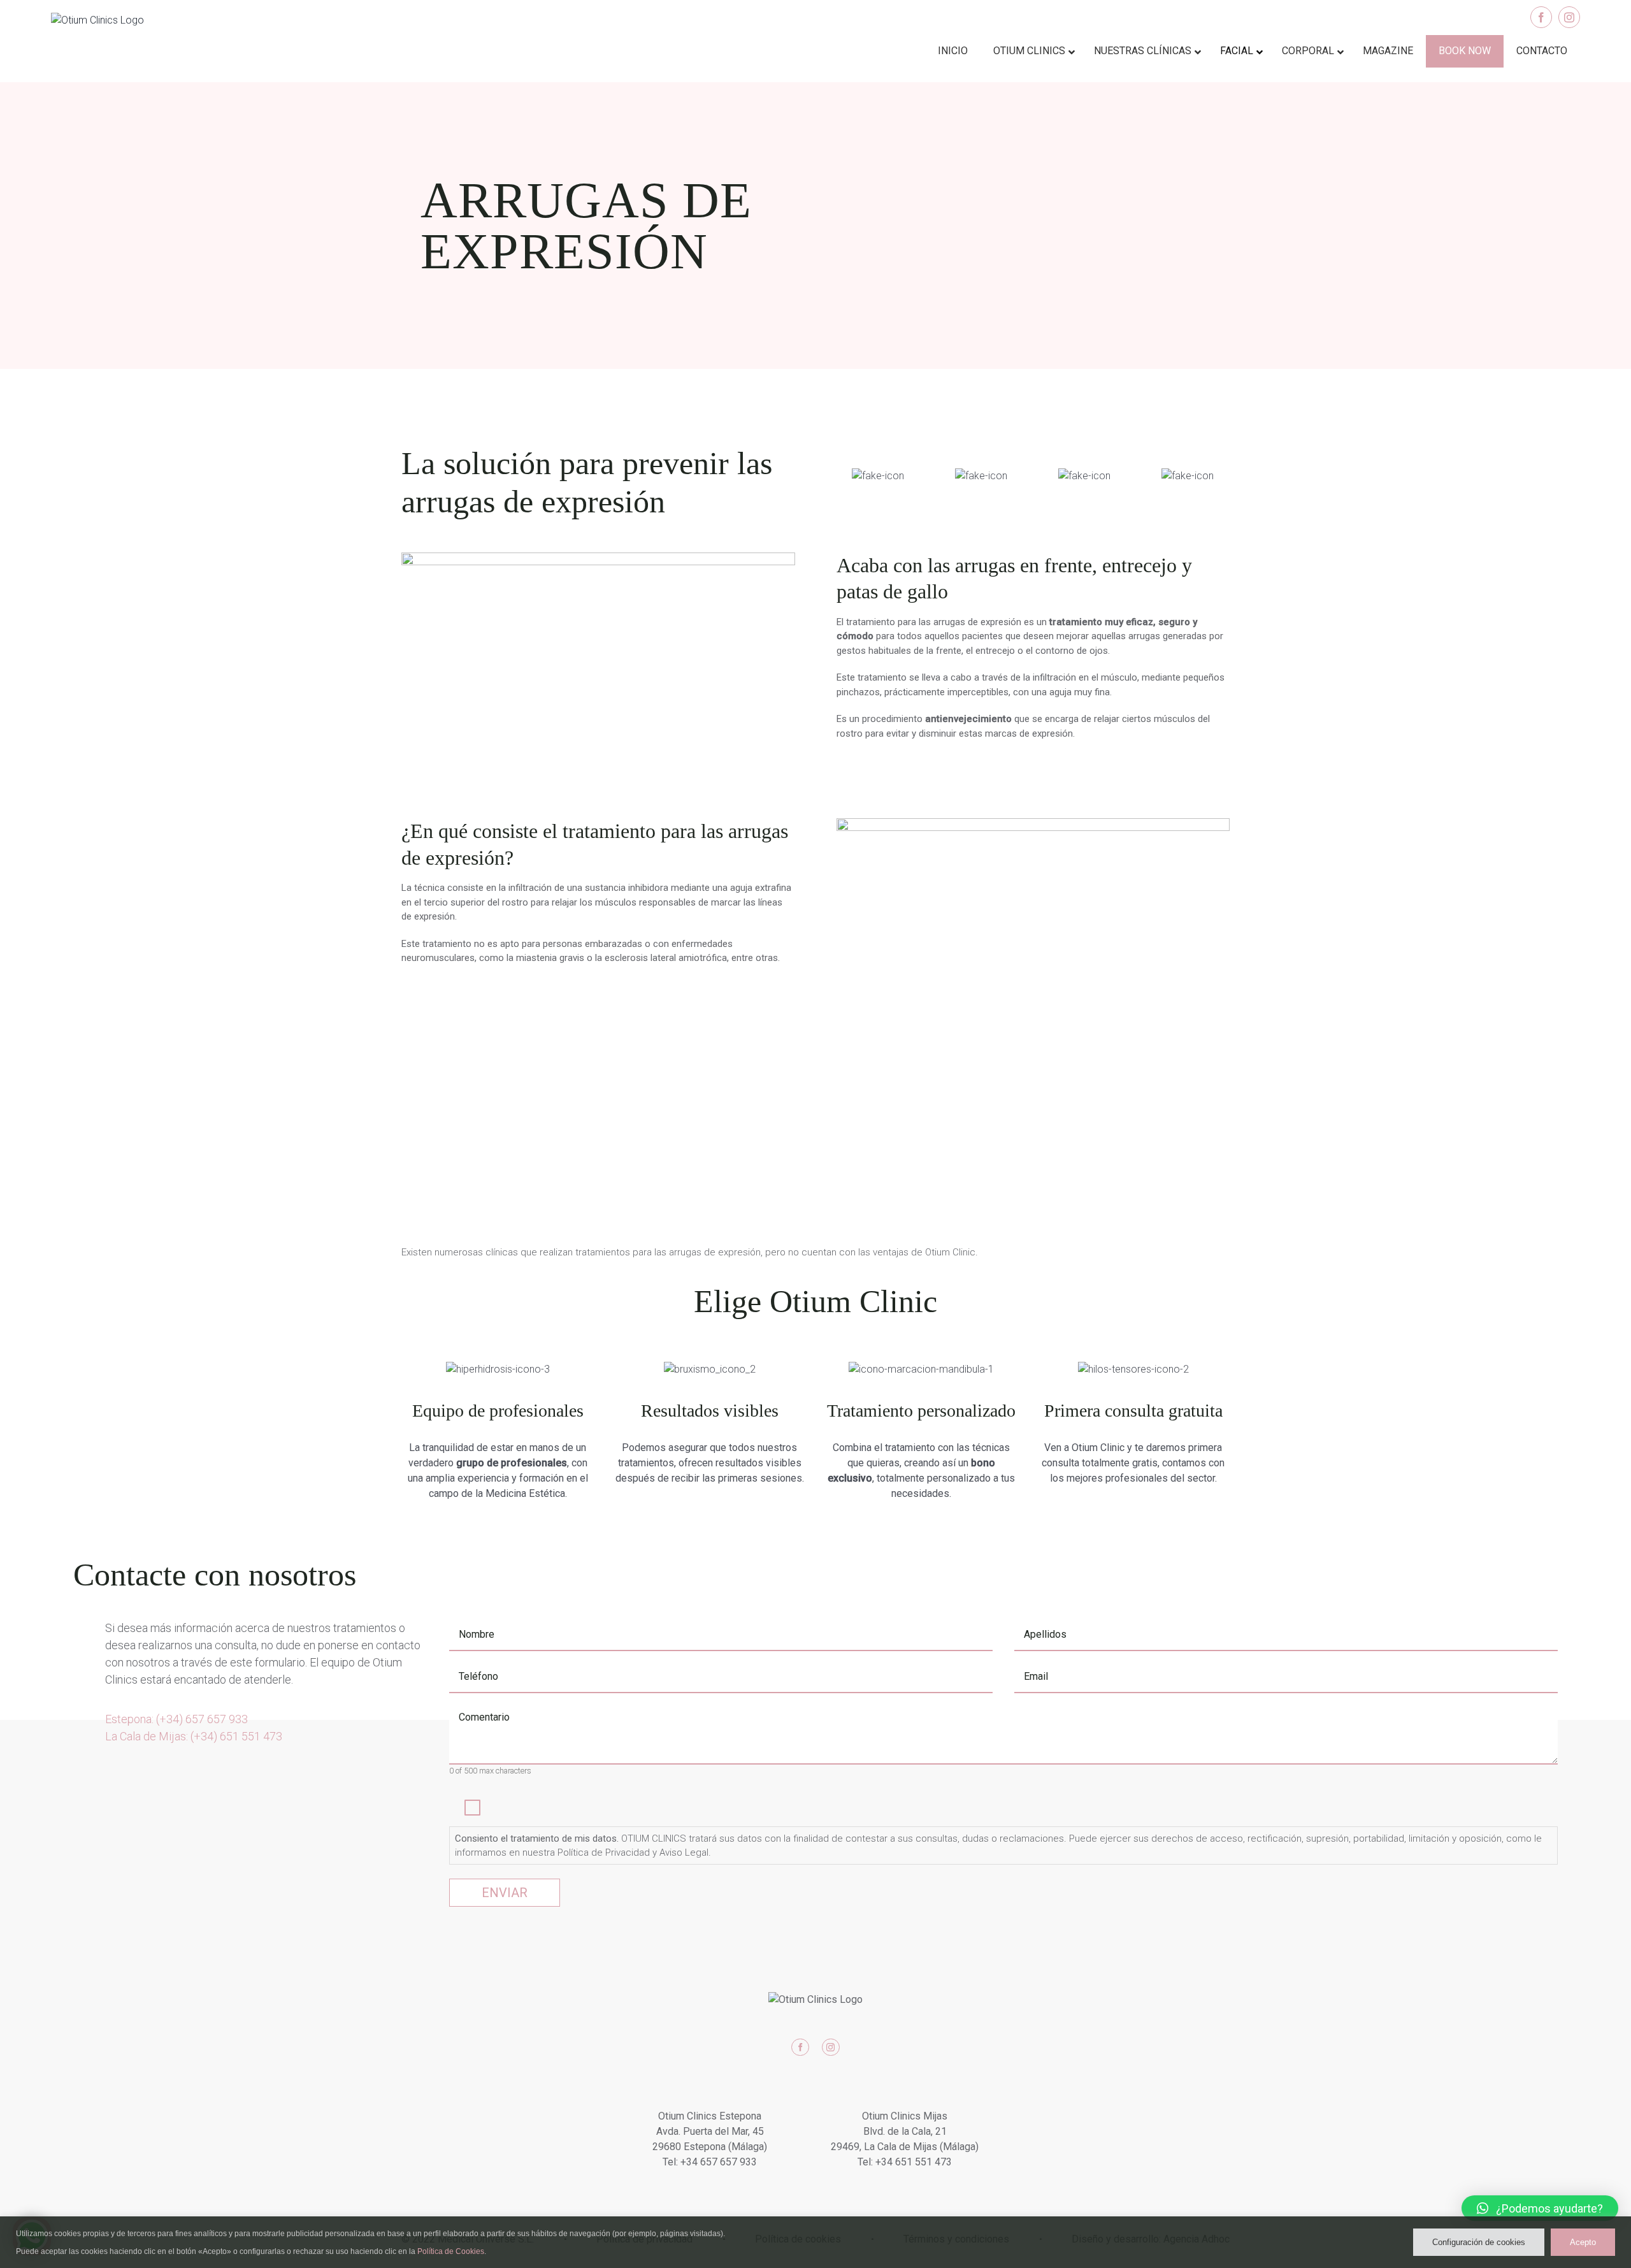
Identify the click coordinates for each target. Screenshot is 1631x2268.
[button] (1540, 2208)
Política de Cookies (451, 2251)
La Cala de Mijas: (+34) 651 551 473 (194, 1736)
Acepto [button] (1583, 2242)
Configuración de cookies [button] (1479, 2242)
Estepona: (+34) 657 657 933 (176, 1719)
